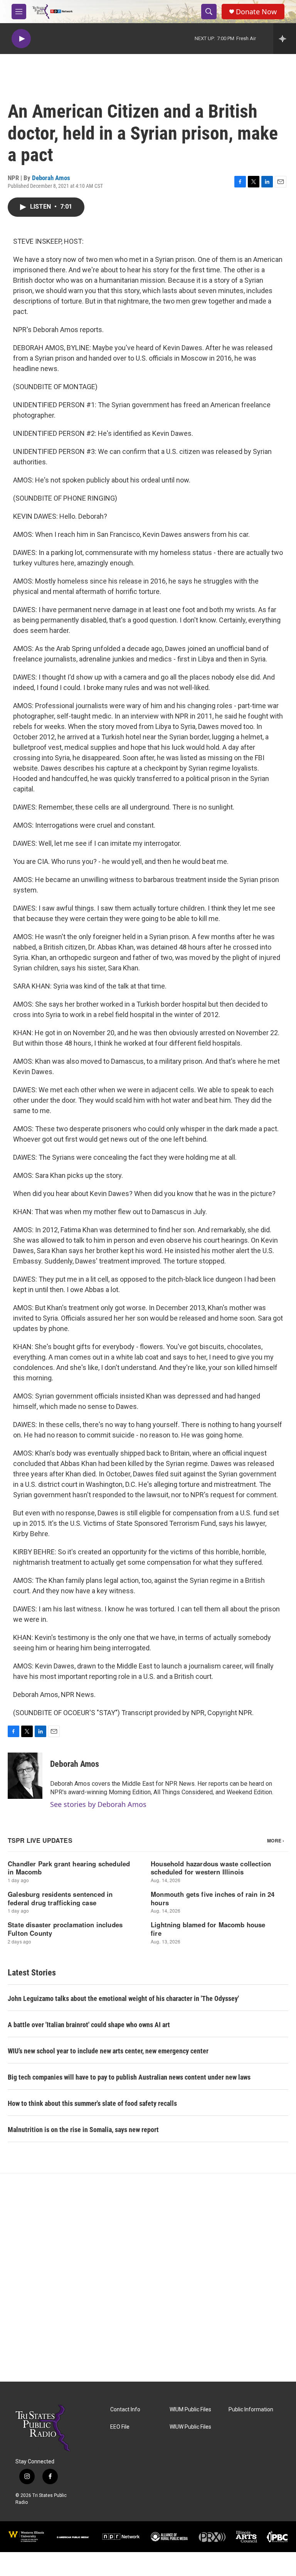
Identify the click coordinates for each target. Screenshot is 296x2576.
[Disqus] (148, 2277)
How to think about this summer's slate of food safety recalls (92, 2103)
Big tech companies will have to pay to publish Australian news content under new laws (129, 2077)
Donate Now (256, 12)
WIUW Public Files (190, 2427)
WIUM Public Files (190, 2410)
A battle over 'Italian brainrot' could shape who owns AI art (89, 2025)
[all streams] (285, 39)
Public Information (251, 2410)
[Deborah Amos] (25, 1776)
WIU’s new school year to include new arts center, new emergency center (108, 2051)
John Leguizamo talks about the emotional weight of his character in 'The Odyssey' (123, 1998)
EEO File (120, 2427)
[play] (21, 39)
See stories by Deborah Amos (98, 1804)
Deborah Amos (51, 178)
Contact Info (125, 2410)
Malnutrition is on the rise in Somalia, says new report (83, 2130)
